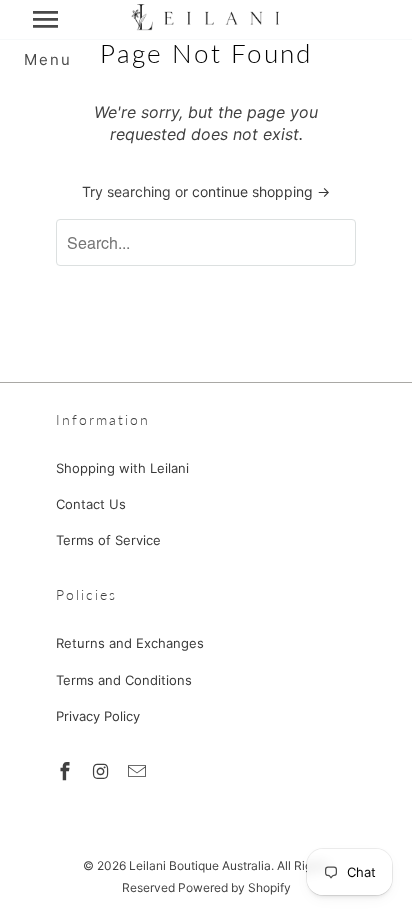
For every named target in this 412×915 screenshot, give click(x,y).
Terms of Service (108, 540)
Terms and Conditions (124, 680)
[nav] (48, 20)
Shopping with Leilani (122, 468)
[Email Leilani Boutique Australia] (139, 771)
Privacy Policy (98, 716)
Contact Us (91, 504)
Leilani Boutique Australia (200, 865)
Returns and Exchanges (130, 643)
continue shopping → (261, 191)
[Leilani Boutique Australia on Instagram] (103, 771)
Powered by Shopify (234, 887)
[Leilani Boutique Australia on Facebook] (67, 771)
